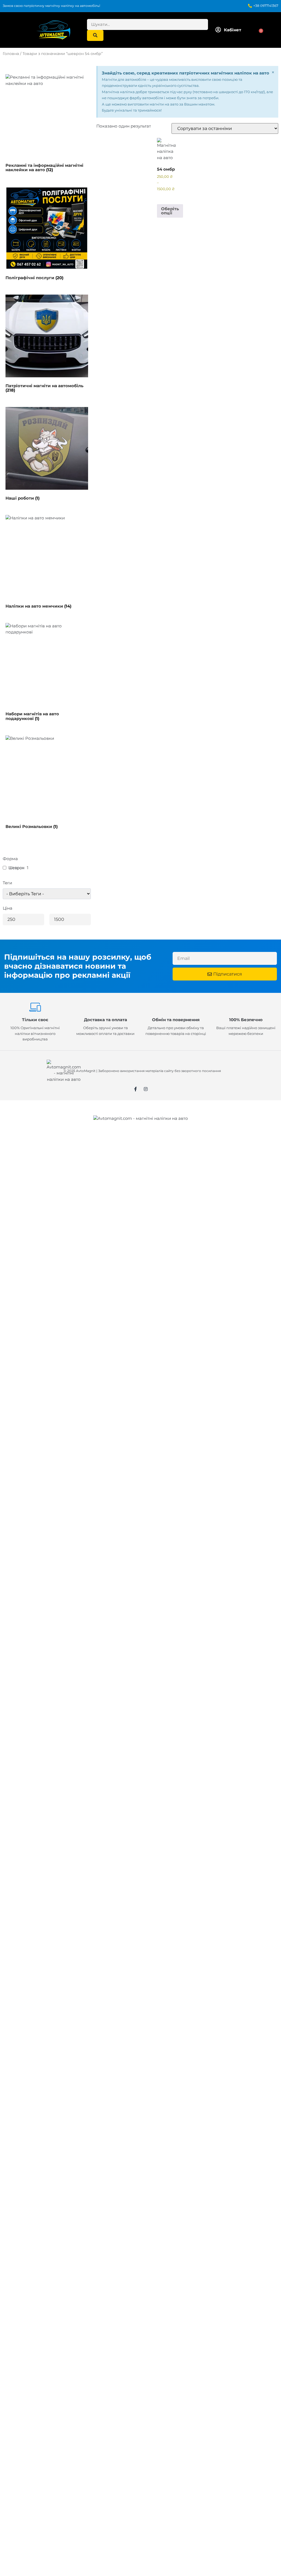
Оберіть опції (170, 211)
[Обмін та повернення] (176, 1007)
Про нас (23, 1200)
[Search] (95, 35)
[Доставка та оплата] (105, 1007)
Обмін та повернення (176, 1020)
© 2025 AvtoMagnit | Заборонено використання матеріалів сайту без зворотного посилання (142, 1071)
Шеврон (16, 868)
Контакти (24, 1213)
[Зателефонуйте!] (18, 1232)
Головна (11, 54)
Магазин (23, 1173)
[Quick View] (166, 197)
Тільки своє (35, 1020)
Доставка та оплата (106, 1020)
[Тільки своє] (35, 1007)
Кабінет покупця (32, 1146)
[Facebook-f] (136, 1089)
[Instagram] (146, 1089)
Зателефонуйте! (43, 1229)
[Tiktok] (37, 1259)
